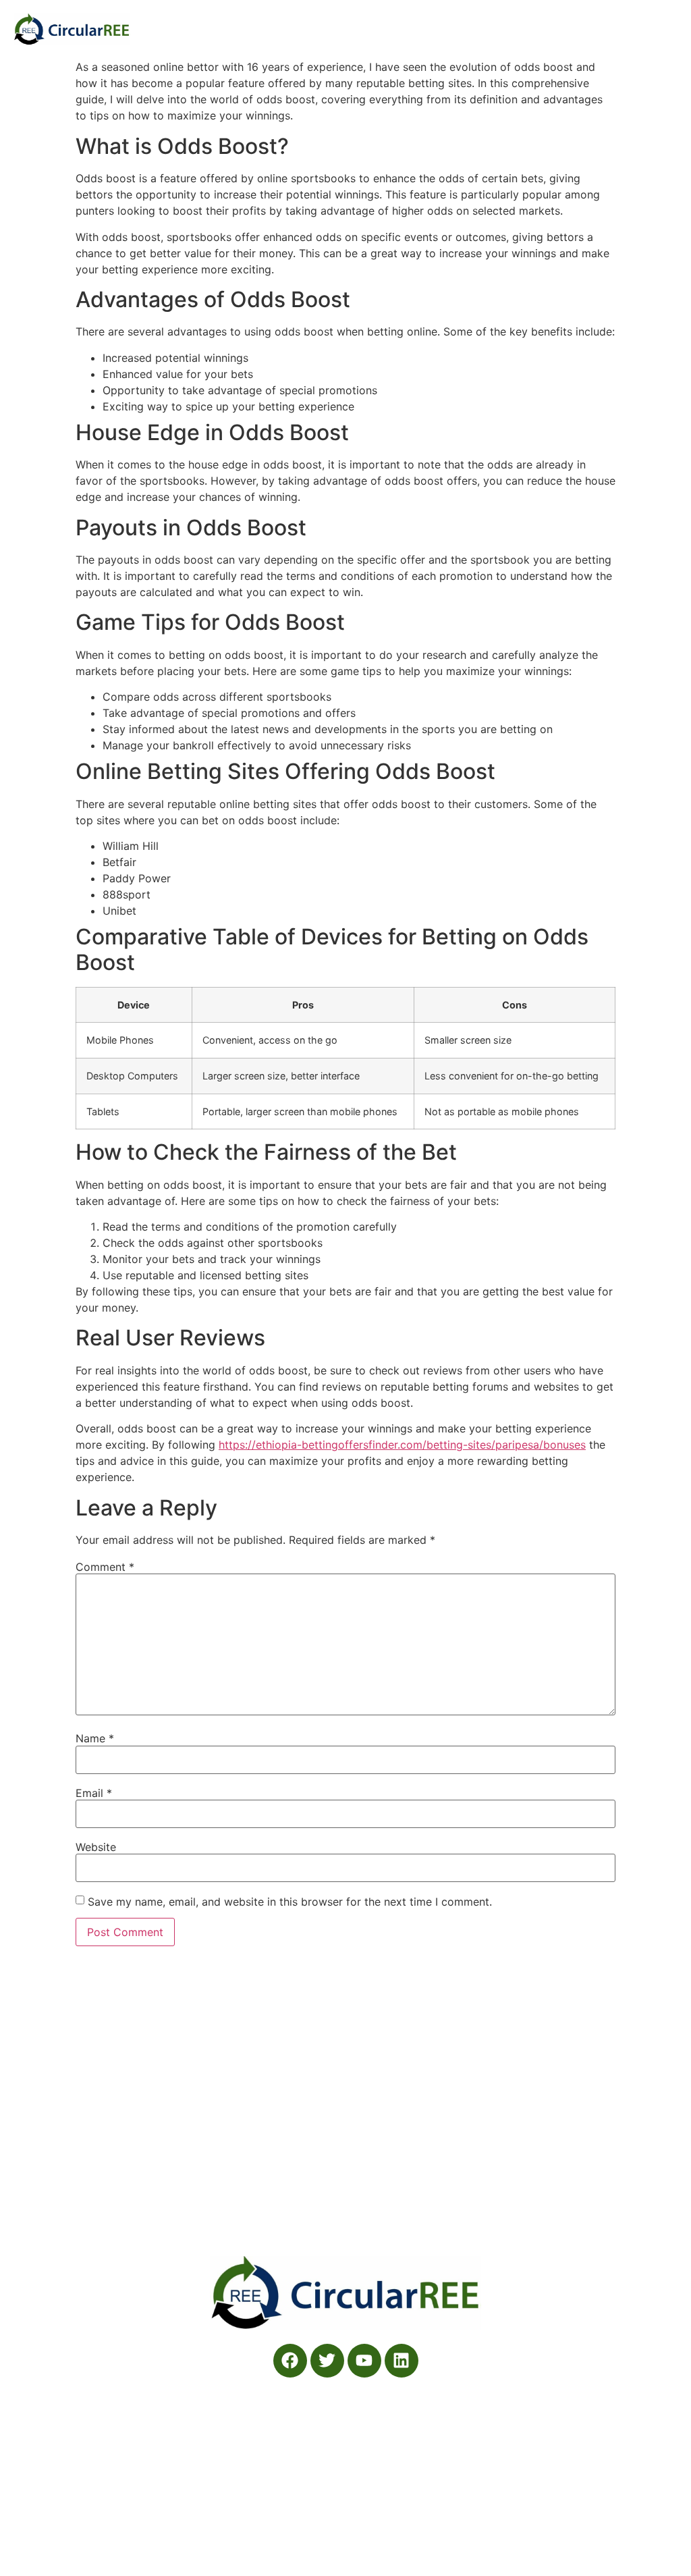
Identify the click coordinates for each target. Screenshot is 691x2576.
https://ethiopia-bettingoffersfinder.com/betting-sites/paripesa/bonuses (402, 1445)
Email (94, 1793)
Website (96, 1847)
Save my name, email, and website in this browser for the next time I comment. (290, 1902)
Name (95, 1738)
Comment (105, 1567)
